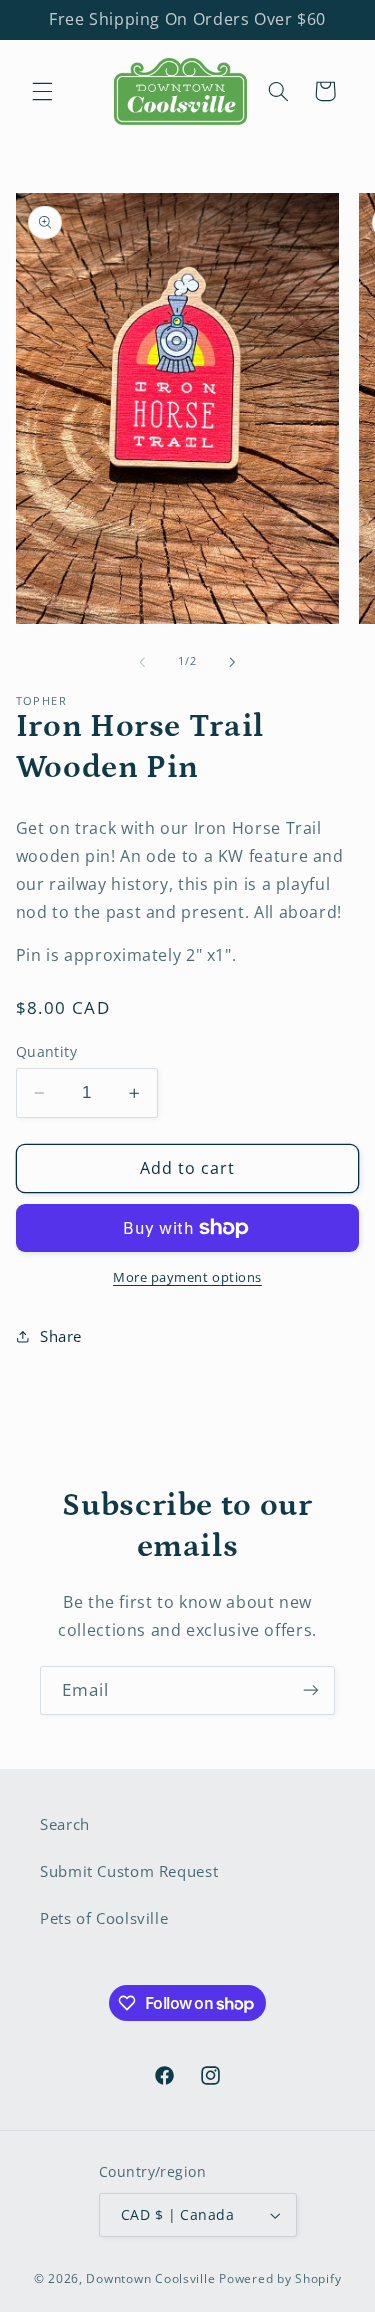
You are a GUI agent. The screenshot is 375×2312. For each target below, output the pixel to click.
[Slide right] (233, 662)
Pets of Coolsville (104, 1918)
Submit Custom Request (129, 1871)
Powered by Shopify (280, 2278)
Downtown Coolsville (150, 2278)
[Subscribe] (311, 1690)
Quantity (46, 1051)
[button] (42, 91)
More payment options (187, 1277)
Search (65, 1824)
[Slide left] (142, 662)
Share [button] (61, 1336)
